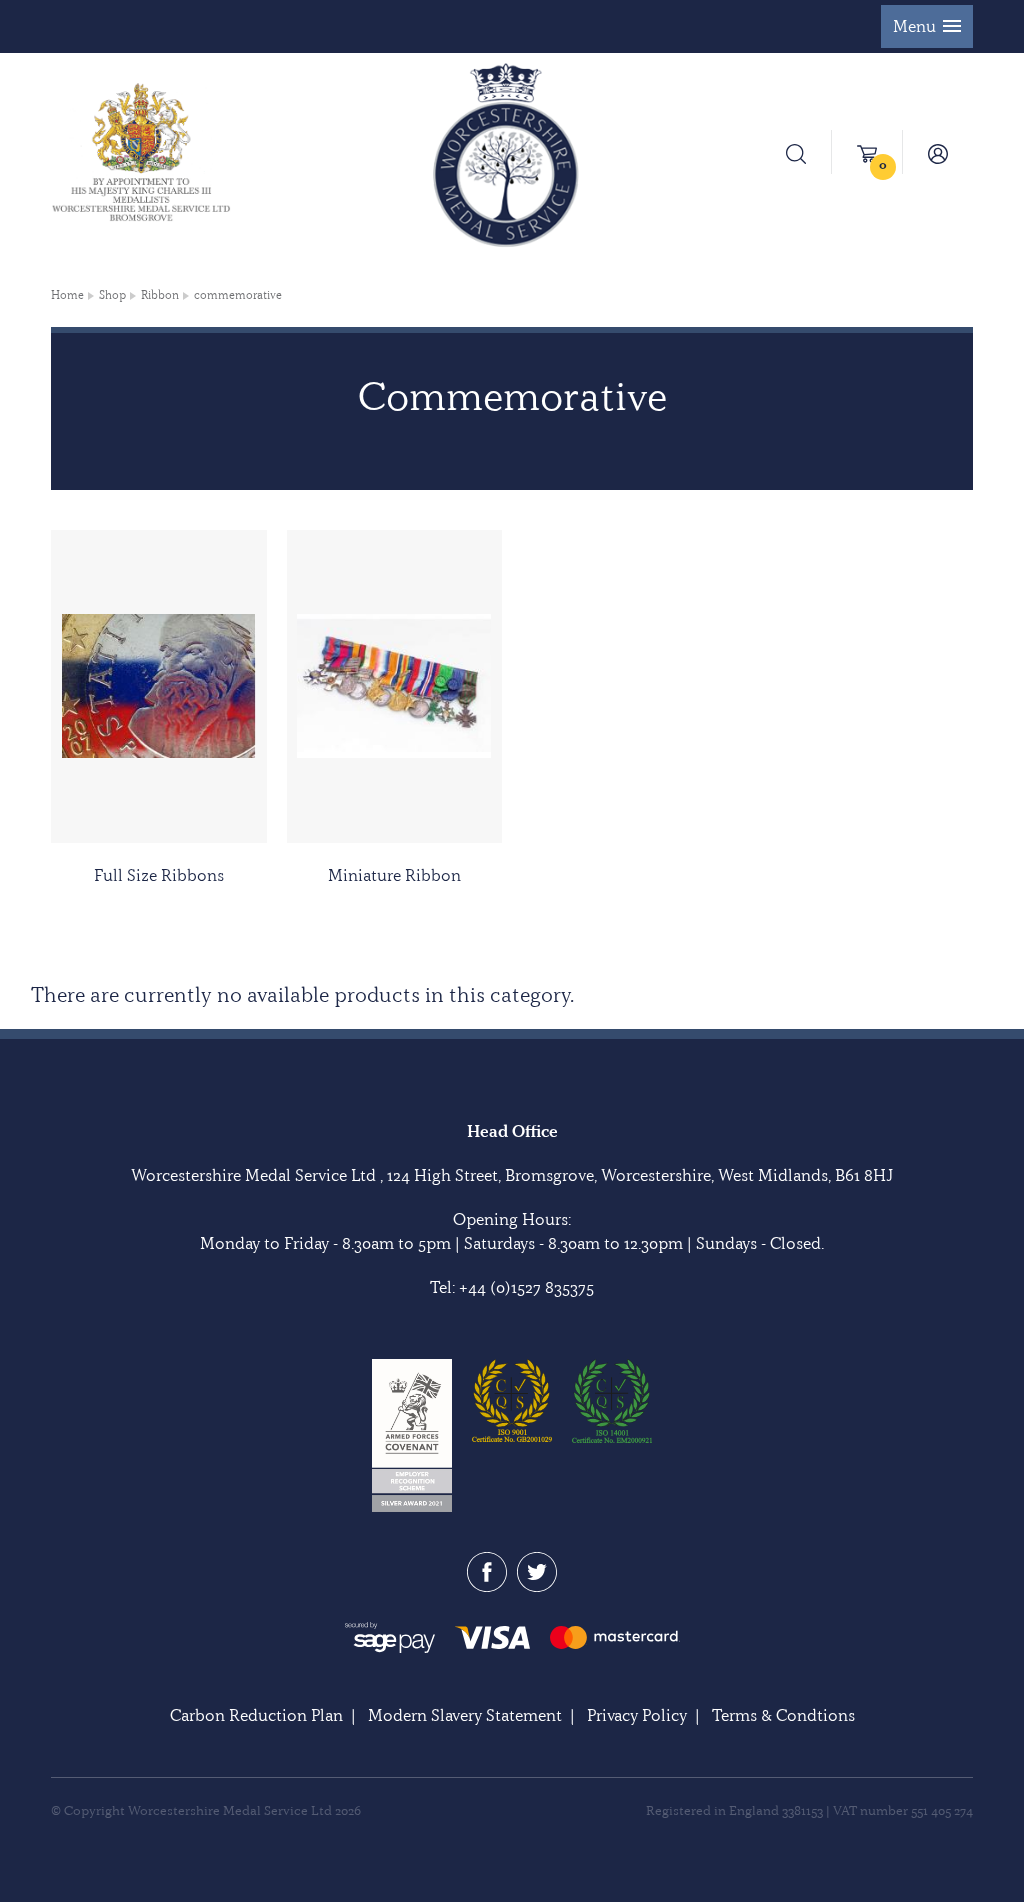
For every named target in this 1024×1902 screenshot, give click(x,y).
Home (67, 295)
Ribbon (160, 295)
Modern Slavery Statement (465, 1715)
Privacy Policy (637, 1715)
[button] (927, 26)
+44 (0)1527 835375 (526, 1287)
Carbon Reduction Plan (256, 1715)
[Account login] (938, 152)
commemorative (238, 295)
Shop (112, 295)
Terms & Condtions (783, 1715)
